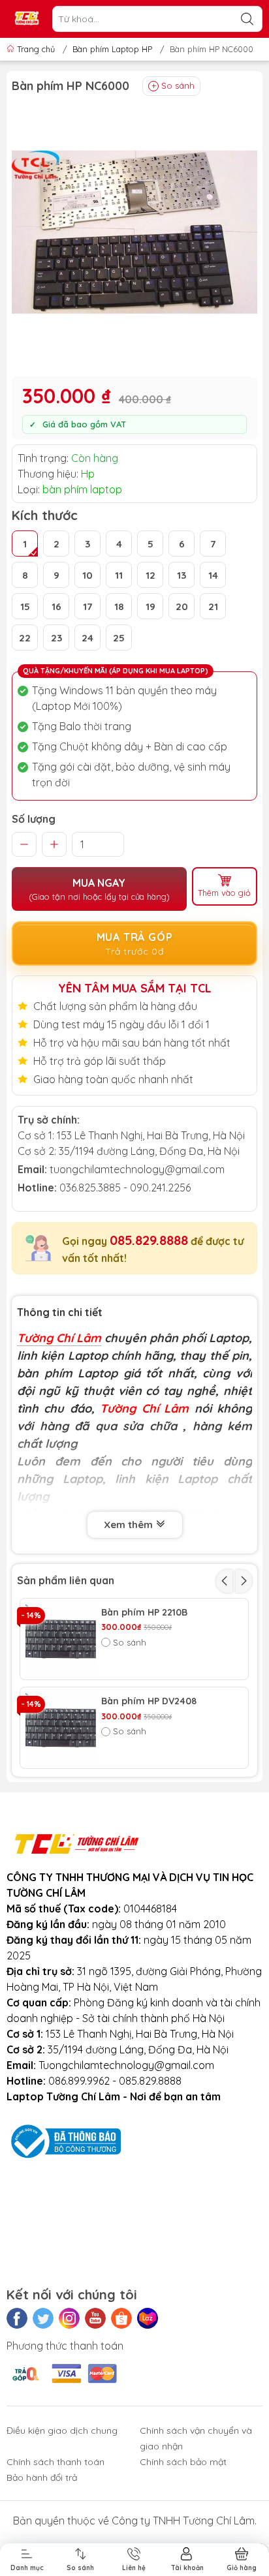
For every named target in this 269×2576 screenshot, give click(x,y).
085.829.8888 (149, 1240)
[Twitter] (43, 2318)
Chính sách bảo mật (183, 2462)
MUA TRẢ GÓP (135, 944)
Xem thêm (130, 1525)
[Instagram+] (69, 2318)
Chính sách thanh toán (55, 2462)
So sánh (178, 85)
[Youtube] (95, 2318)
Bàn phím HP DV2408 (149, 1701)
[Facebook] (17, 2318)
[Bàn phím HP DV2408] (61, 1728)
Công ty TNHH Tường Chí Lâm (183, 2521)
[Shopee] (121, 2318)
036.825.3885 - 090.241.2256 (125, 1188)
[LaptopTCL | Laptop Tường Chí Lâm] (27, 19)
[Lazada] (148, 2318)
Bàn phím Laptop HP (112, 49)
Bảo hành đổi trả (42, 2477)
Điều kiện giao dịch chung (62, 2430)
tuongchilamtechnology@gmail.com (137, 1169)
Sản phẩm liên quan (66, 1580)
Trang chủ (36, 49)
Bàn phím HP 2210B (144, 1613)
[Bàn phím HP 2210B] (61, 1639)
